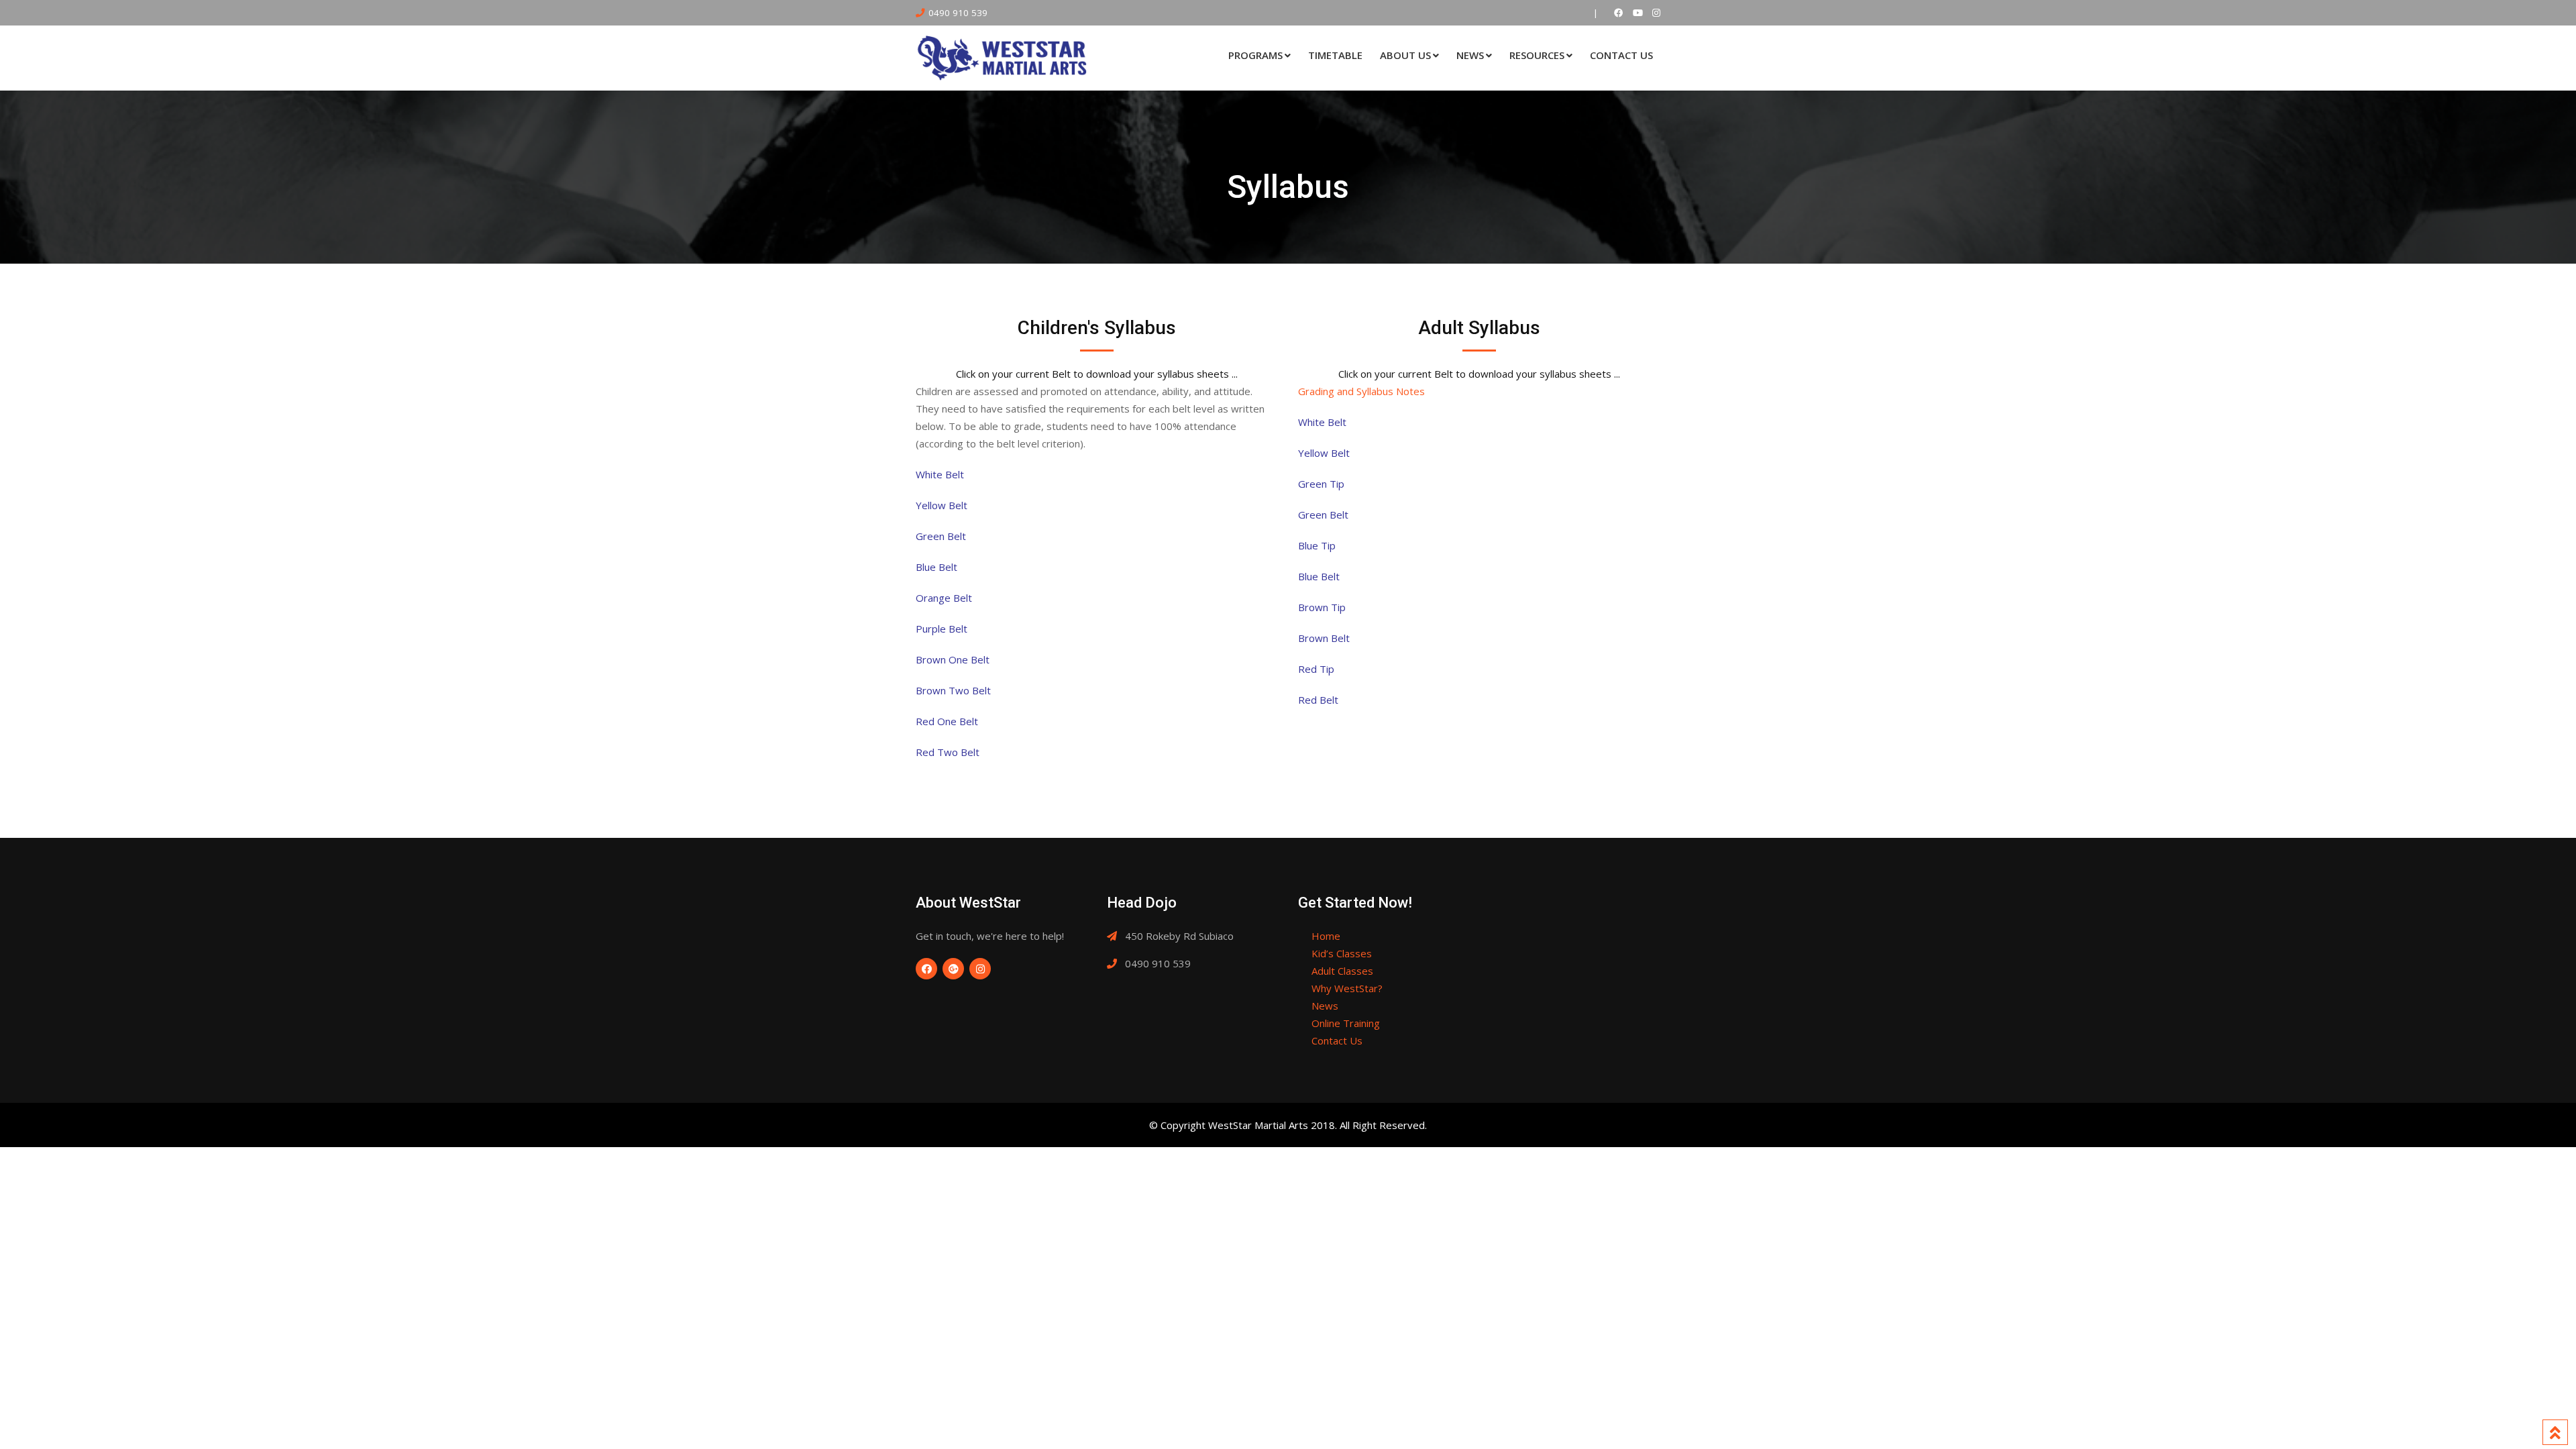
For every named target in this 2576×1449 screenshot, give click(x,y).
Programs (1255, 55)
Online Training (1346, 1023)
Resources (1537, 55)
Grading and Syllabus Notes (1361, 391)
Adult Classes (1342, 971)
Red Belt (1318, 700)
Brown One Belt (953, 659)
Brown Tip (1322, 607)
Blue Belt (936, 567)
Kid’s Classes (1342, 953)
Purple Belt (942, 629)
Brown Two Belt (953, 690)
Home (1326, 936)
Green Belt (941, 536)
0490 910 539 (958, 13)
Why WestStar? (1347, 988)
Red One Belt (947, 721)
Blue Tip (1317, 545)
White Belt (940, 474)
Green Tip (1321, 484)
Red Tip (1316, 669)
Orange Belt (944, 598)
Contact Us (1621, 55)
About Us (1405, 55)
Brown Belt (1324, 638)
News (1470, 55)
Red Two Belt (948, 752)
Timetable (1335, 55)
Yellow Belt (942, 505)
